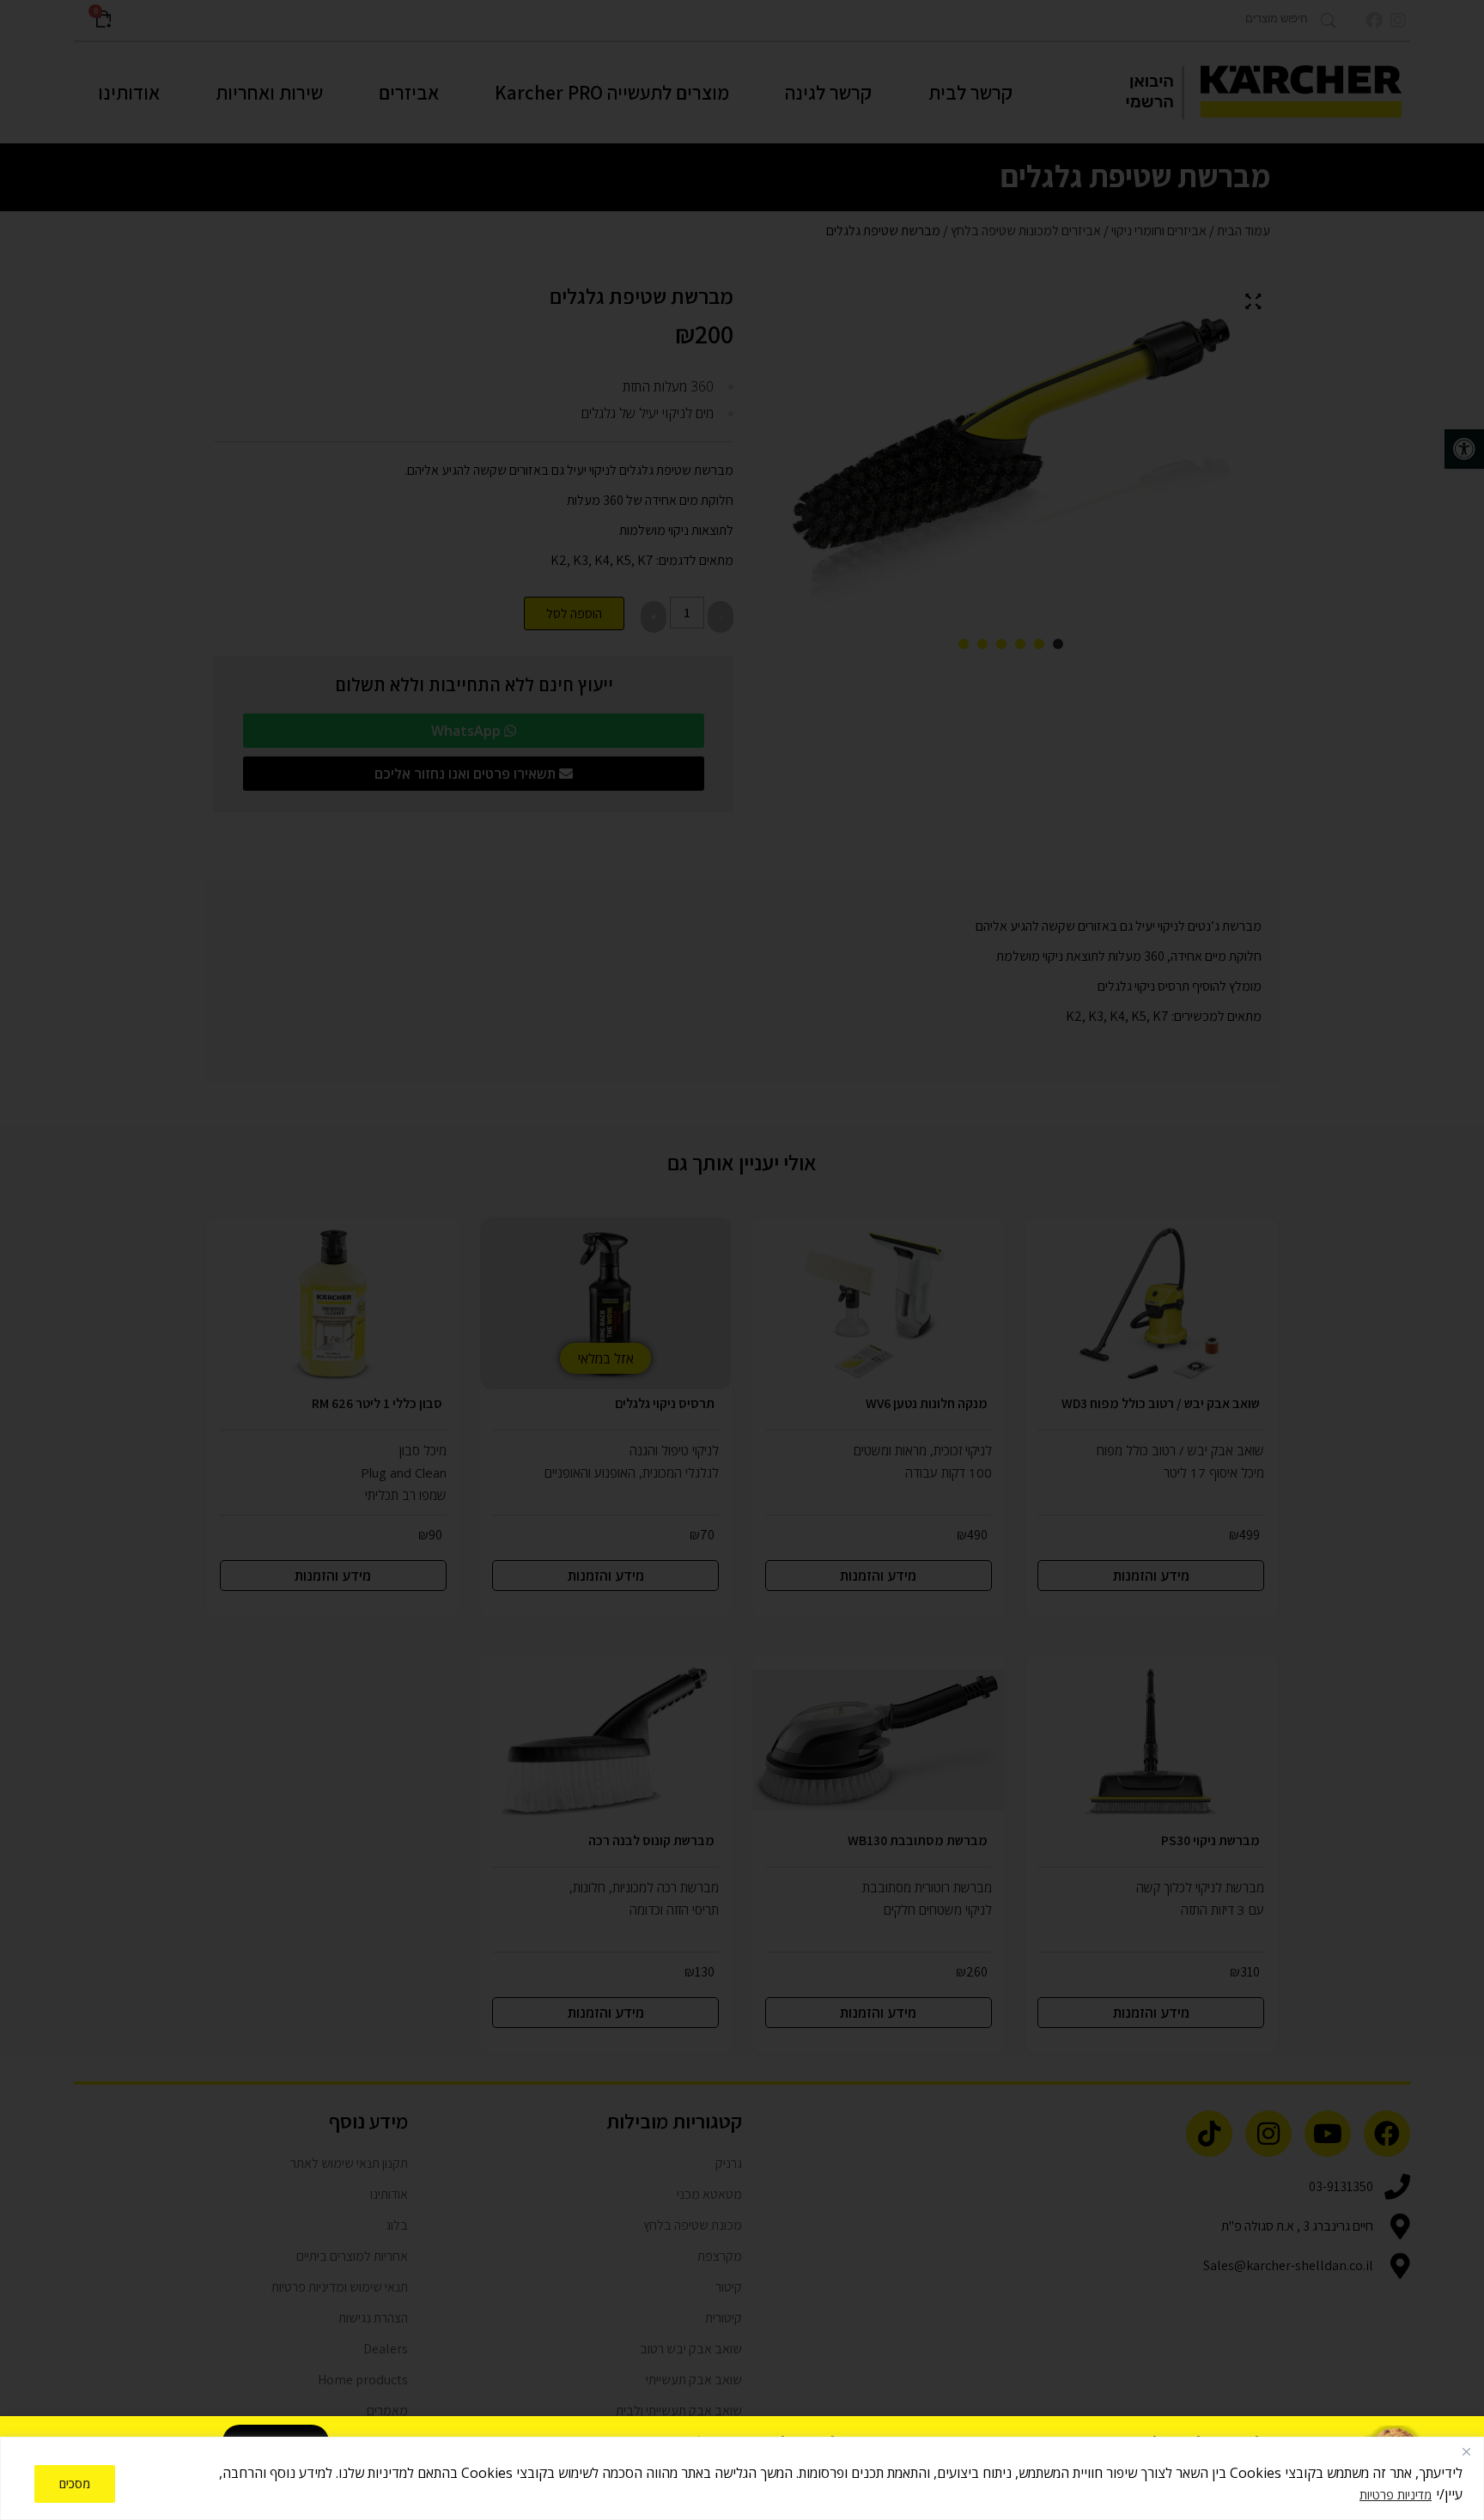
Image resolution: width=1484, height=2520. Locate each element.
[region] (742, 2478)
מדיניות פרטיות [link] (1396, 2495)
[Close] (1466, 2451)
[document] (742, 1260)
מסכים (75, 2484)
